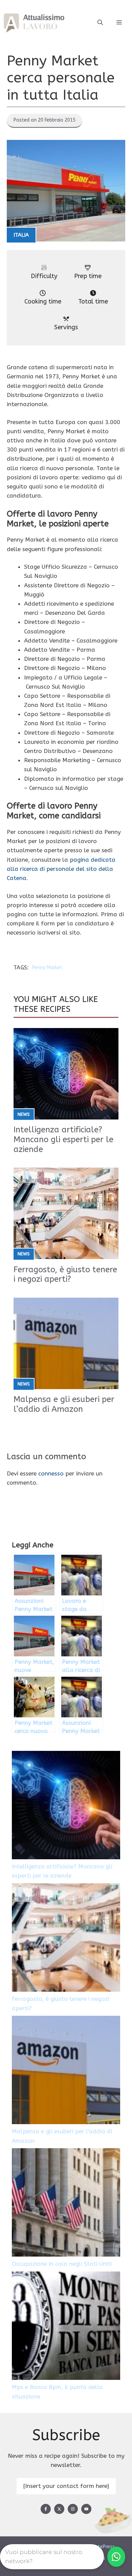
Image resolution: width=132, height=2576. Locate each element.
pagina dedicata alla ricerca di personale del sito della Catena (61, 869)
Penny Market (47, 968)
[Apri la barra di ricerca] (100, 23)
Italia (21, 235)
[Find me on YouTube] (86, 2509)
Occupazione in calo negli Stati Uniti (62, 2264)
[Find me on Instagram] (73, 2509)
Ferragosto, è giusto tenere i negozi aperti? (65, 1274)
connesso (51, 1473)
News (24, 1114)
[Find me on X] (59, 2509)
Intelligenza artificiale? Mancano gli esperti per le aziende (63, 1139)
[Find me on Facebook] (46, 2509)
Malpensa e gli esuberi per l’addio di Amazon (64, 1404)
